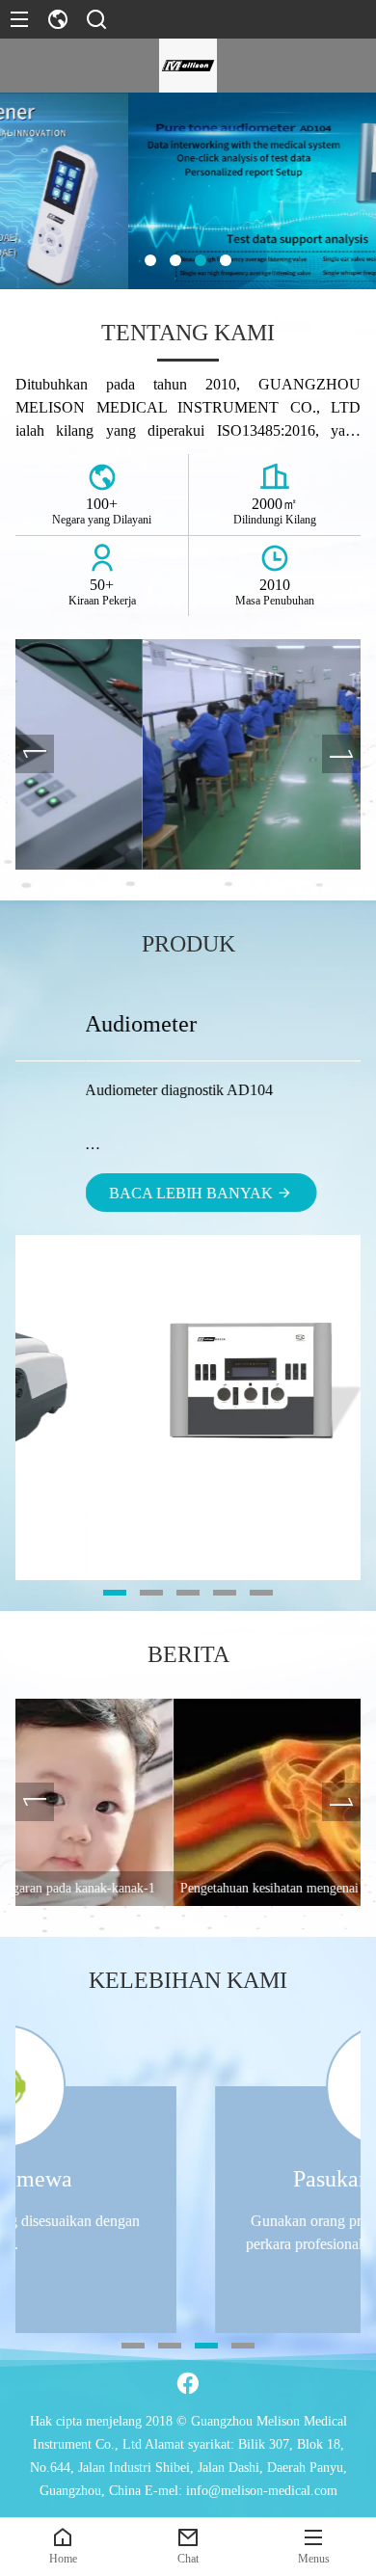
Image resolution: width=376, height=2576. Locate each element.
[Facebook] (188, 2383)
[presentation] (35, 754)
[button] (150, 260)
